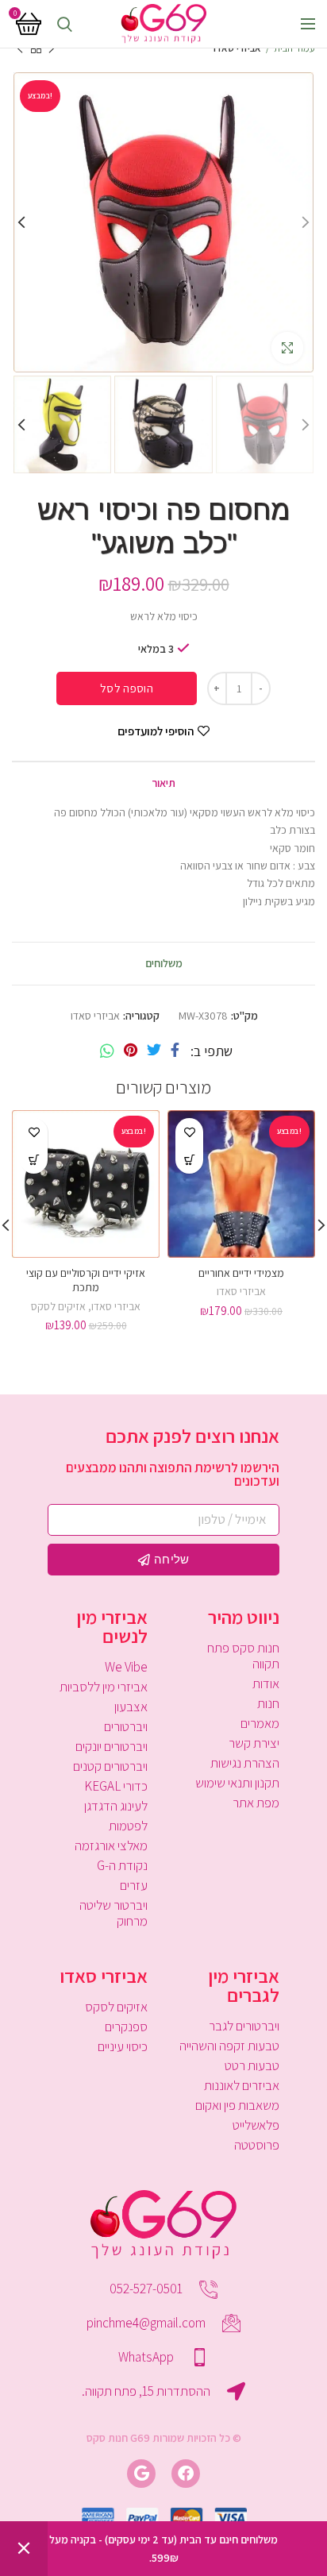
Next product (20, 48)
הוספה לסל (127, 688)
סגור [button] (24, 2549)
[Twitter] (154, 1051)
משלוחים (164, 963)
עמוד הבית (294, 48)
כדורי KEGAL (116, 1786)
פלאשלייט (256, 2125)
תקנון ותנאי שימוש (237, 1783)
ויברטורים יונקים (112, 1746)
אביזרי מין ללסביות (104, 1687)
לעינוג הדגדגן (116, 1806)
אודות (266, 1683)
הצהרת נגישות (245, 1763)
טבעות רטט (252, 2065)
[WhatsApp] (107, 1051)
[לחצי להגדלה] (287, 348)
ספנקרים (126, 2026)
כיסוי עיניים (123, 2046)
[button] (189, 1160)
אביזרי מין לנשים (112, 1626)
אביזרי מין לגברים (244, 1985)
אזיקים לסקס (58, 1306)
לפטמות (128, 1826)
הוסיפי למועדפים (156, 731)
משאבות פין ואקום (237, 2105)
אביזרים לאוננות (242, 2085)
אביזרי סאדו (237, 48)
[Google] (141, 2474)
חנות (268, 1703)
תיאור (163, 783)
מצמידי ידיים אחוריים (241, 1273)
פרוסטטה (257, 2145)
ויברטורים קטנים (110, 1766)
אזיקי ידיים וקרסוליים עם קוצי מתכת (86, 1280)
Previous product (52, 48)
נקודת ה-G (122, 1865)
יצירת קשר (254, 1743)
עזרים (134, 1885)
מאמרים (260, 1723)
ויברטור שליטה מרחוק (113, 1913)
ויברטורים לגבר (244, 2026)
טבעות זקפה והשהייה (229, 2046)
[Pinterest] (131, 1051)
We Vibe (126, 1667)
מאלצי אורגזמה (111, 1845)
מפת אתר (256, 1803)
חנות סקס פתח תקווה (243, 1656)
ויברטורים (126, 1726)
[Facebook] (175, 1051)
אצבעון (131, 1706)
